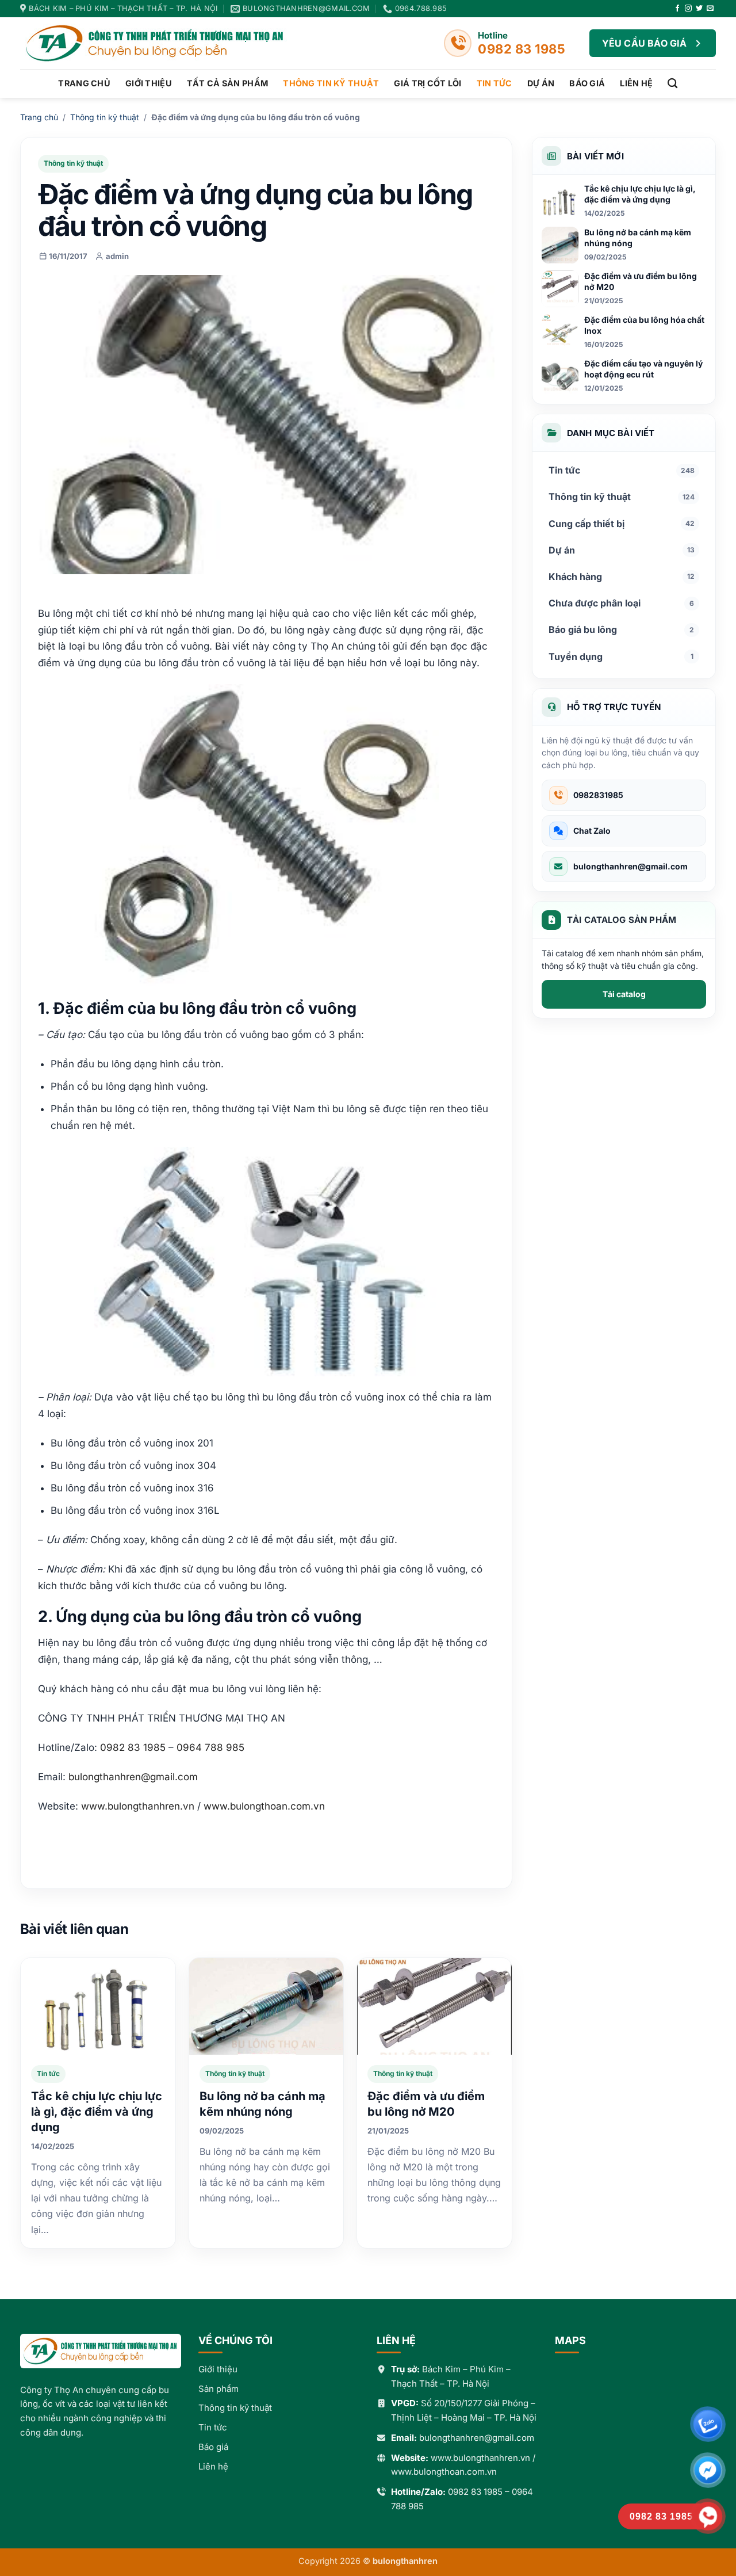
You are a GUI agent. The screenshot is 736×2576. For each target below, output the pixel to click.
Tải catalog (624, 994)
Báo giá (587, 83)
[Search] (672, 84)
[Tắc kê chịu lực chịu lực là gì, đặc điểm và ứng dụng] (98, 2006)
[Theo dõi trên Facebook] (677, 9)
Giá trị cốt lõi (428, 83)
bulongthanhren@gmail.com (133, 1777)
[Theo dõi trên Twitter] (699, 9)
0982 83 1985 (475, 2492)
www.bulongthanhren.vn (480, 2458)
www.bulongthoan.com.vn (444, 2472)
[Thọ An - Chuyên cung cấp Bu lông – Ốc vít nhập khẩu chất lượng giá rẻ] (164, 43)
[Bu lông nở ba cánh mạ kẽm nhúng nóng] (267, 2006)
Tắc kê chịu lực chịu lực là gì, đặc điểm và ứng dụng (97, 2112)
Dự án (541, 83)
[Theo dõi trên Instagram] (688, 9)
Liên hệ (636, 83)
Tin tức (494, 83)
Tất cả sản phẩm (227, 83)
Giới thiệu (149, 83)
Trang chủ (84, 83)
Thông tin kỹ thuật (331, 83)
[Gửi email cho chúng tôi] (710, 9)
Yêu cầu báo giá (645, 43)
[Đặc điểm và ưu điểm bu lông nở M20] (434, 2006)
